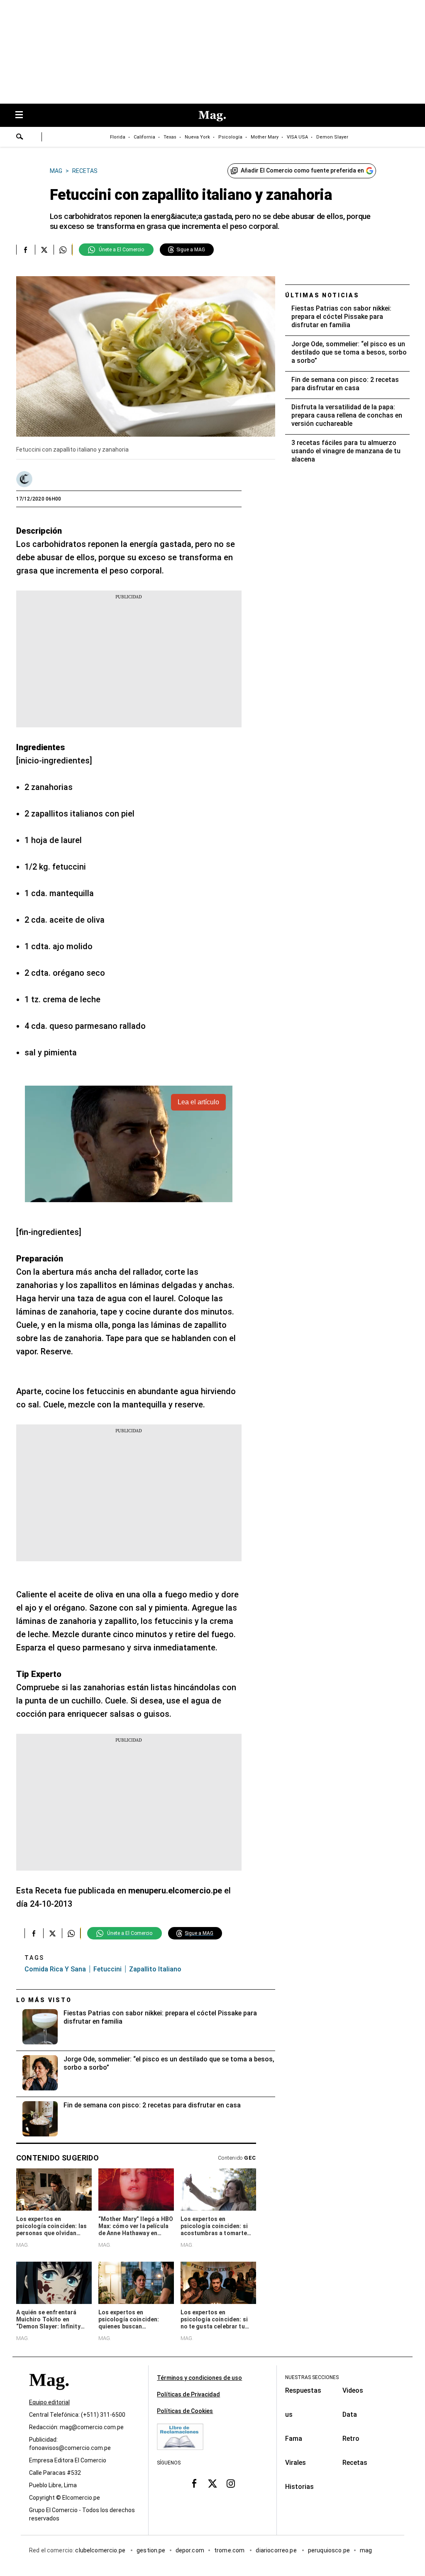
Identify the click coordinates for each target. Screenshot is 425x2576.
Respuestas (303, 2390)
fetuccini (107, 1969)
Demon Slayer (332, 137)
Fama (294, 2439)
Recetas (355, 2463)
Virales (296, 2463)
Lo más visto (44, 2000)
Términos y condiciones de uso (199, 2378)
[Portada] (49, 2395)
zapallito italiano (155, 1969)
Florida (118, 137)
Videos (353, 2390)
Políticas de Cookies (185, 2411)
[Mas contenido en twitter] (212, 2484)
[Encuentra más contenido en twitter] (44, 250)
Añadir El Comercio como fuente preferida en (302, 170)
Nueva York (197, 137)
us (289, 2414)
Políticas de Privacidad (188, 2394)
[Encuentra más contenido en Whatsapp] (63, 250)
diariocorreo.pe (277, 2551)
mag (366, 2551)
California (144, 137)
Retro (351, 2439)
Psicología (230, 137)
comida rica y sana (55, 1969)
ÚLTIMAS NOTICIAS (322, 295)
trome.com (230, 2551)
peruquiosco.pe (329, 2551)
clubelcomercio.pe (101, 2551)
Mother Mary (265, 137)
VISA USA (297, 137)
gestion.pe (151, 2551)
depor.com (190, 2551)
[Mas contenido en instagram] (231, 2484)
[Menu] (23, 115)
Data (350, 2414)
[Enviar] (20, 138)
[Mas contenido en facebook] (194, 2484)
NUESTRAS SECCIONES (312, 2377)
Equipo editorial (49, 2403)
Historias (299, 2487)
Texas (170, 137)
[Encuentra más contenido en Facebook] (26, 250)
